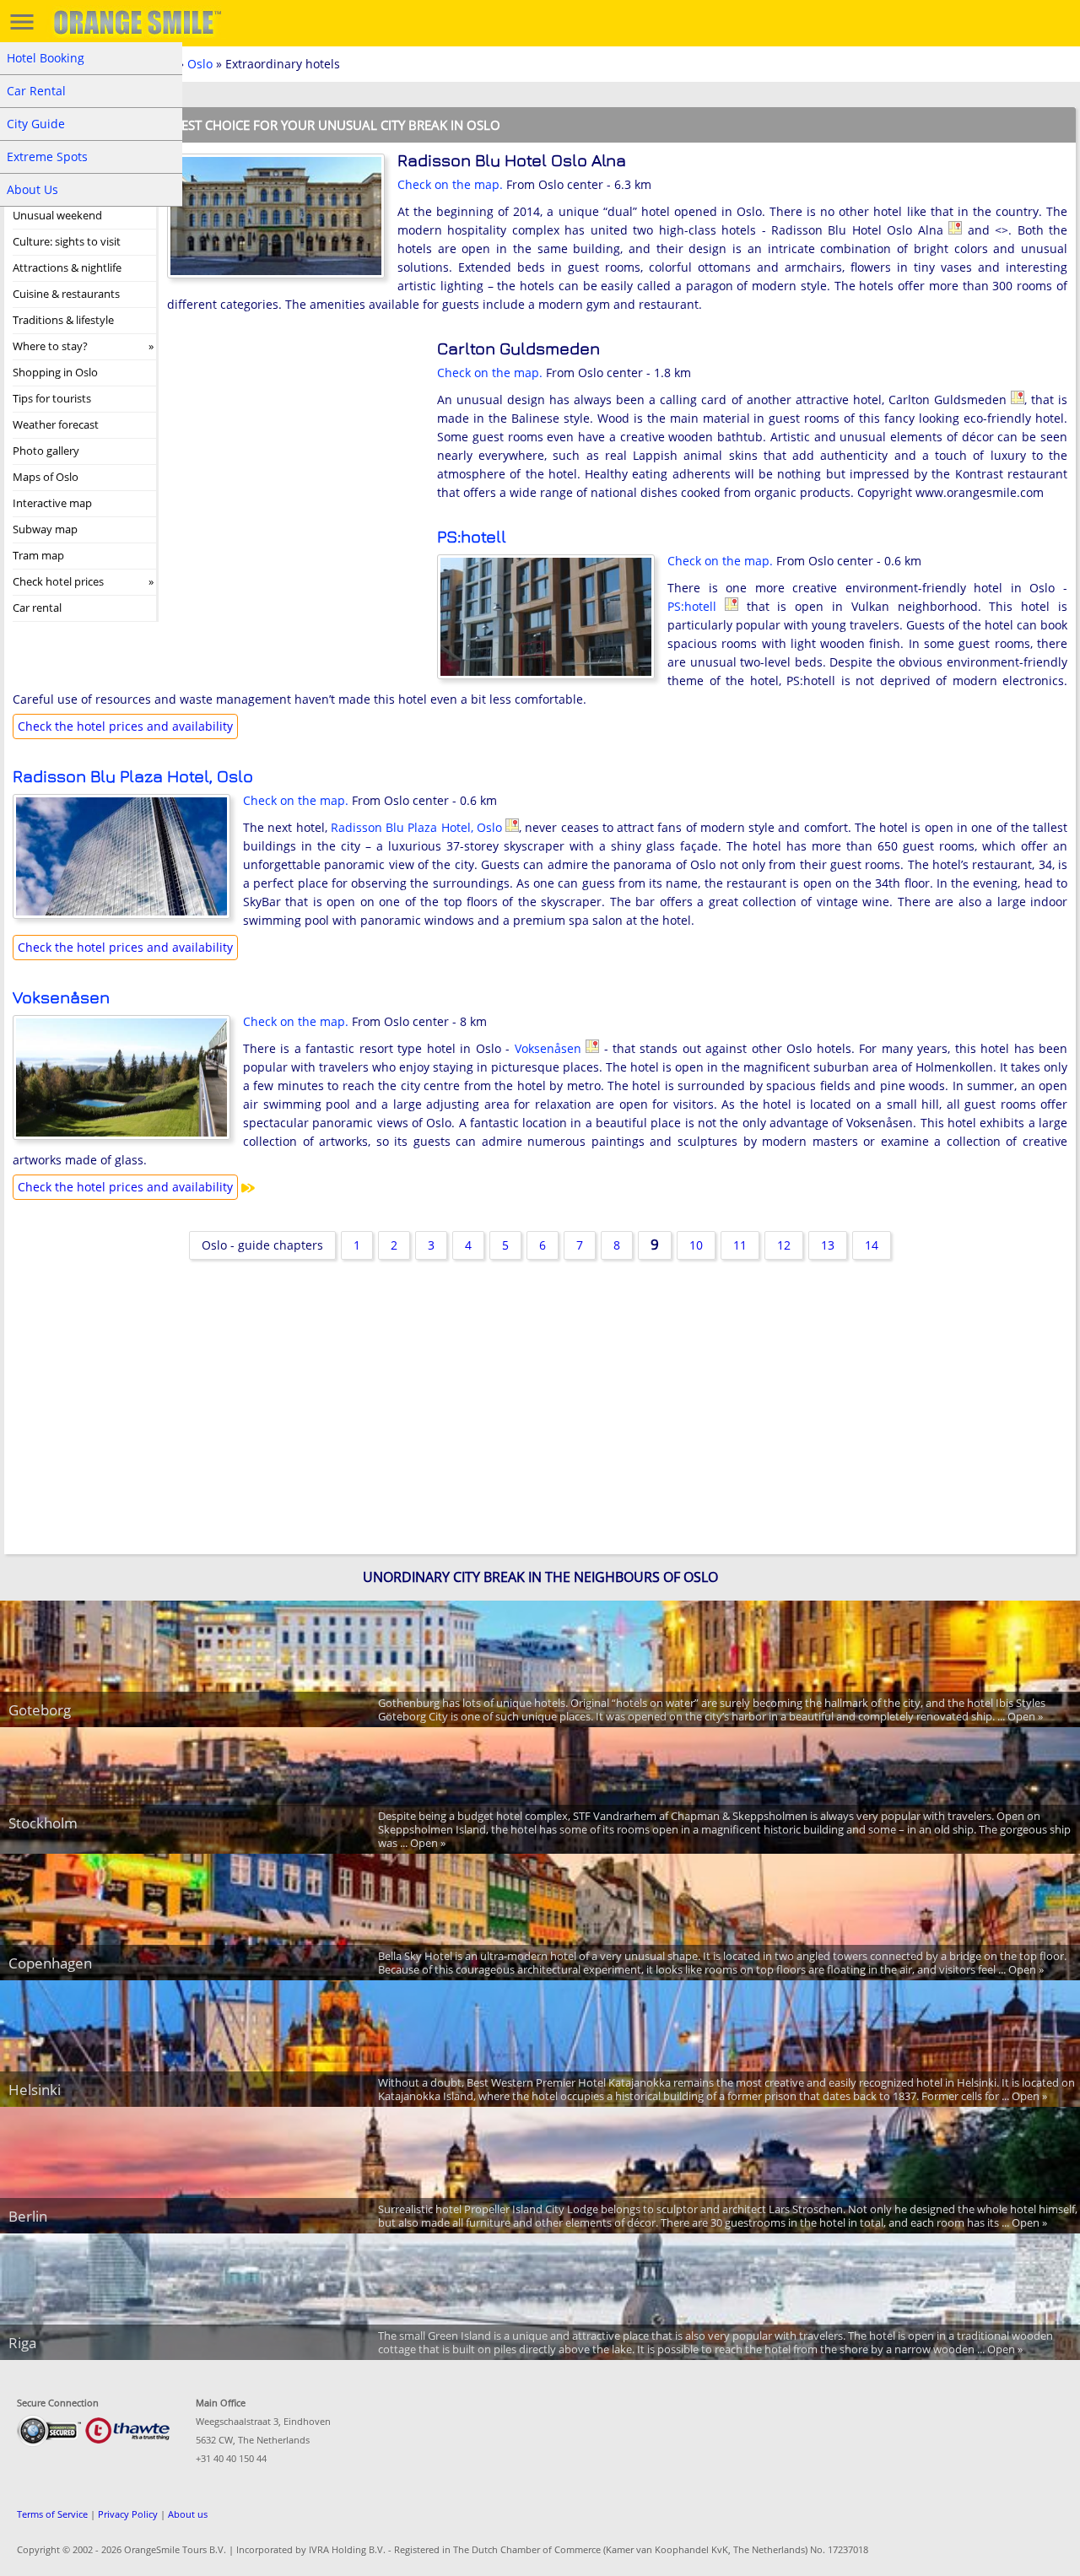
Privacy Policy (128, 2514)
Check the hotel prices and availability (125, 726)
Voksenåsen (61, 997)
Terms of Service (52, 2514)
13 (828, 1245)
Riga (22, 2343)
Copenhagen (50, 1963)
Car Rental (36, 91)
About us (188, 2514)
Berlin (28, 2216)
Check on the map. (450, 184)
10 (696, 1245)
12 (784, 1245)
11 (740, 1245)
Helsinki (35, 2090)
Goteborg (40, 1710)
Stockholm (43, 1823)
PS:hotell (472, 536)
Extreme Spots (47, 157)
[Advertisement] (294, 449)
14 (872, 1245)
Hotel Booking (46, 58)
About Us (32, 189)
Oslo (200, 64)
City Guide (36, 124)
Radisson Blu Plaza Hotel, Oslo (133, 776)
